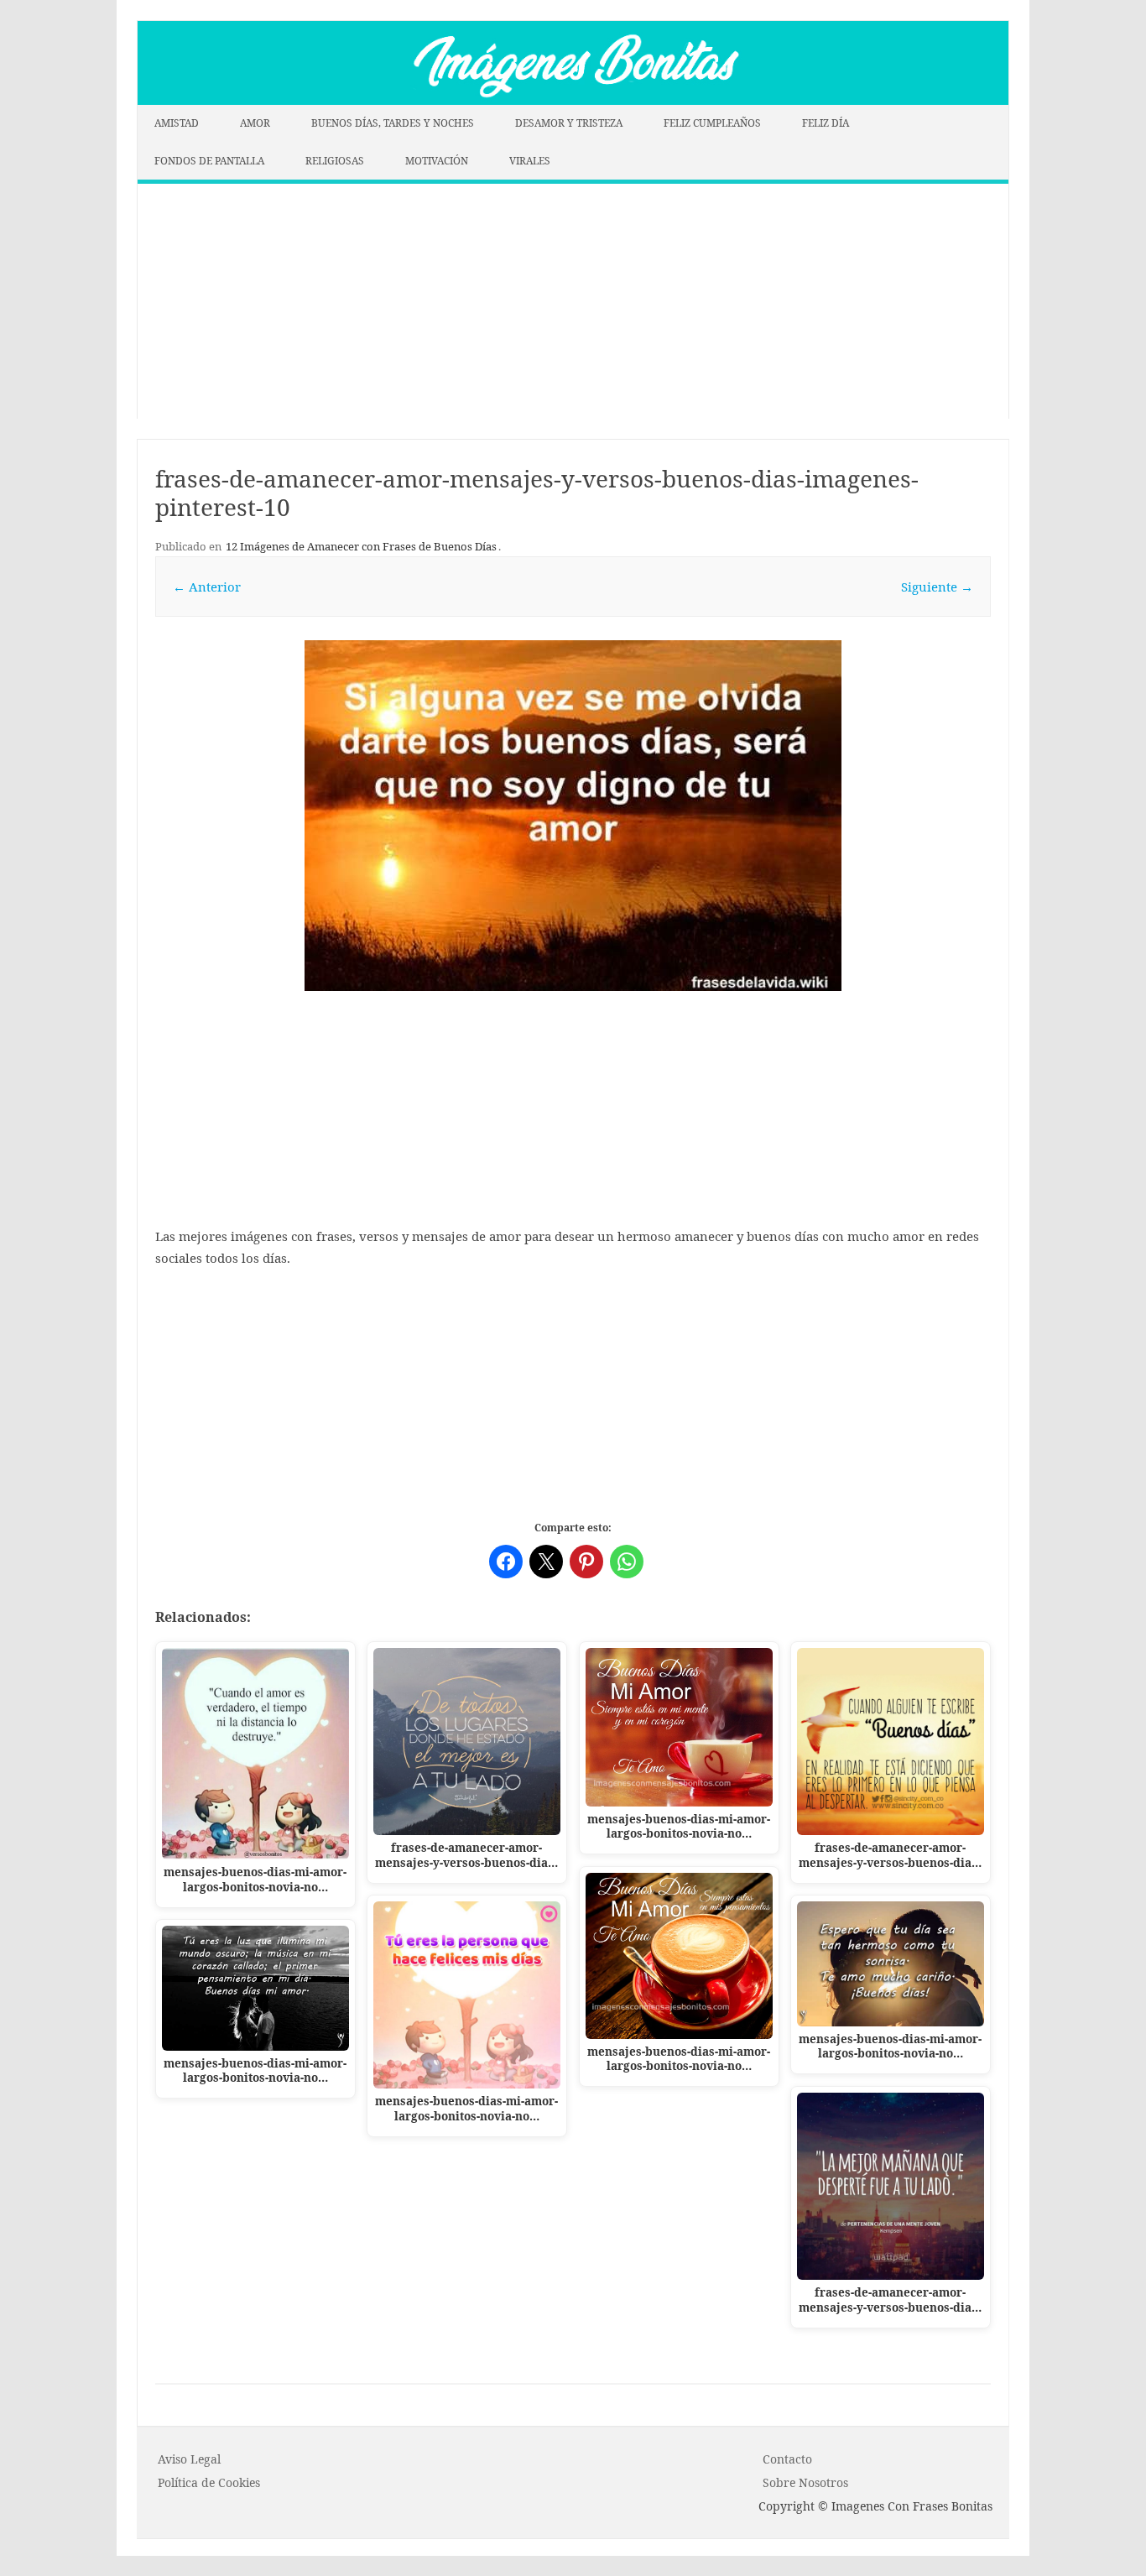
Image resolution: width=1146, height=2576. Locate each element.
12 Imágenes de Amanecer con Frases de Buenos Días (361, 546)
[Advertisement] (573, 301)
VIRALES (530, 161)
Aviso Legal (189, 2459)
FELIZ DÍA (826, 123)
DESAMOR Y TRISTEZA (569, 123)
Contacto (787, 2459)
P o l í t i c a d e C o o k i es (209, 2482)
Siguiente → (937, 587)
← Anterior (207, 587)
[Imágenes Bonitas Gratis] (573, 100)
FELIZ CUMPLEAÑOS (712, 123)
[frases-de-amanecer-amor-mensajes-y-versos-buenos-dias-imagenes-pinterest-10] (573, 816)
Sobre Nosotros (805, 2482)
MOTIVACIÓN (437, 161)
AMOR (255, 123)
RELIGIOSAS (335, 161)
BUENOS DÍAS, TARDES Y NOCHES (393, 123)
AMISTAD (177, 123)
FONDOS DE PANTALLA (209, 161)
